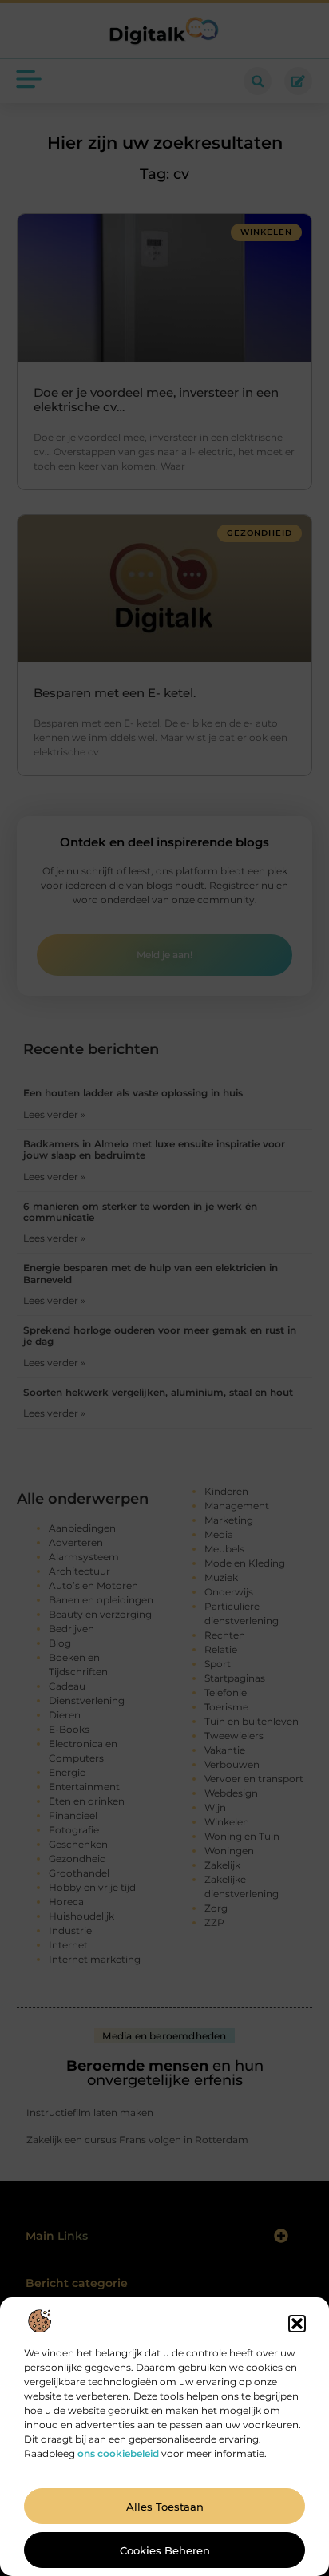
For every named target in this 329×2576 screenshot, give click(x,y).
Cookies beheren (165, 2550)
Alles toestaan (165, 2507)
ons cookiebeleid (118, 2453)
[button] (297, 2324)
